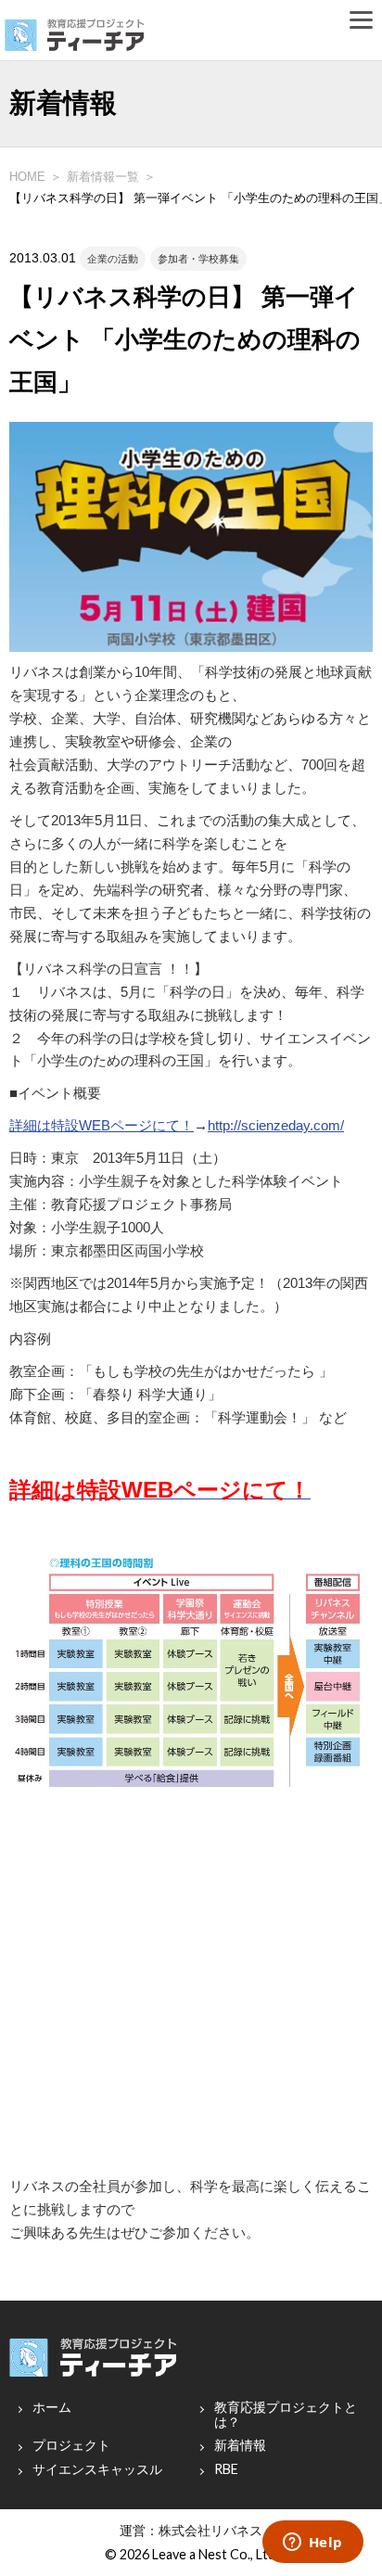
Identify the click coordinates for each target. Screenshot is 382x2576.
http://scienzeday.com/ (276, 1126)
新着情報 (240, 2445)
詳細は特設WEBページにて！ (102, 1126)
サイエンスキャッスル (97, 2469)
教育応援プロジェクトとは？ (286, 2415)
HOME (27, 177)
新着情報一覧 (103, 177)
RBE (226, 2469)
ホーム (52, 2407)
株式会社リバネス (210, 2530)
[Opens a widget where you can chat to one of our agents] (312, 2544)
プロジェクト (71, 2445)
